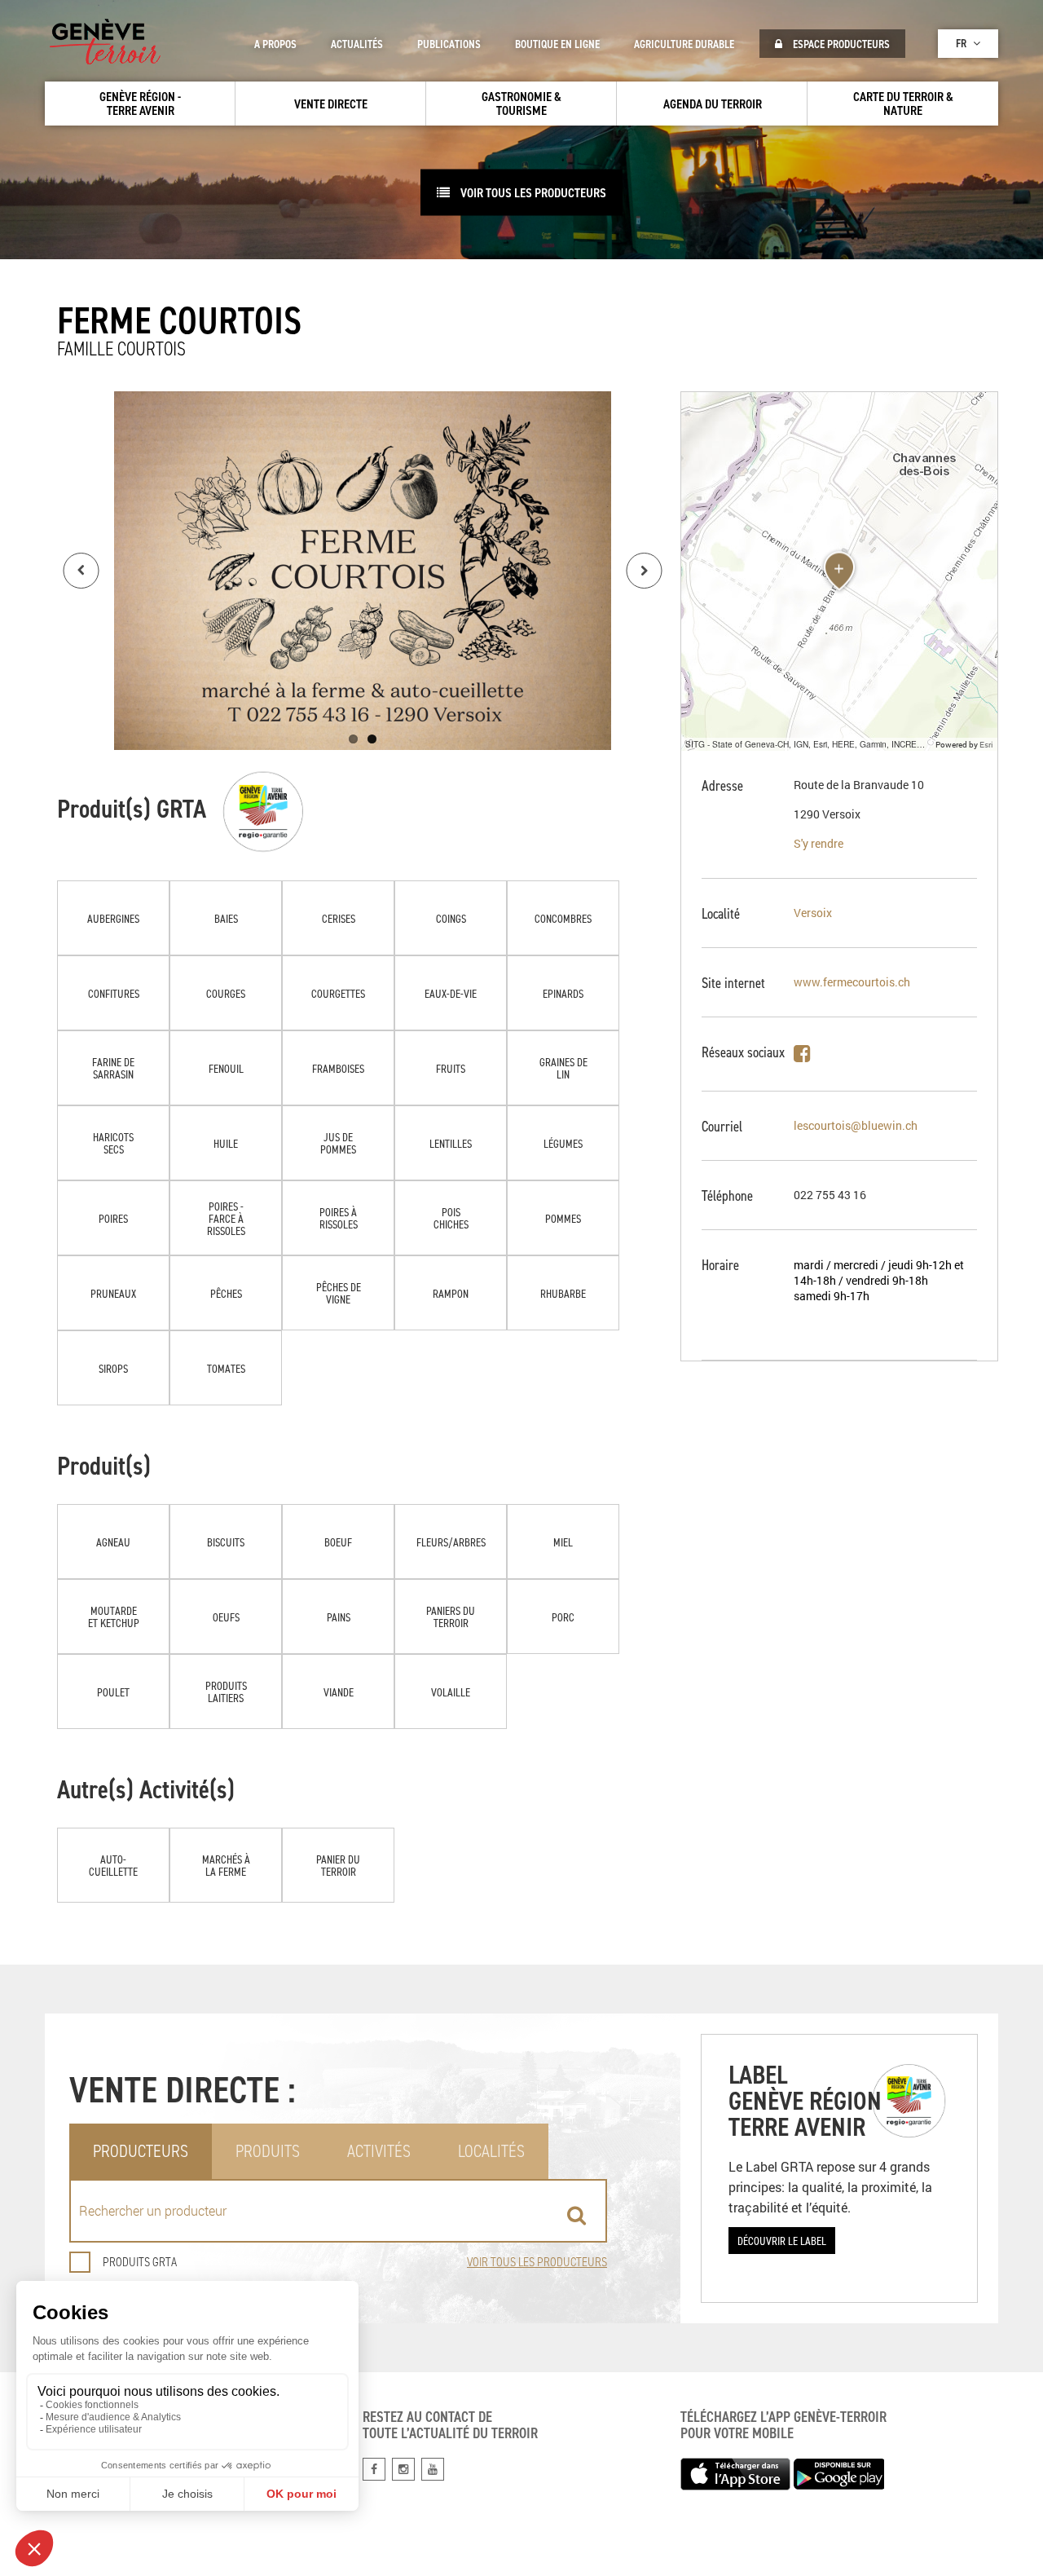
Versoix (813, 913)
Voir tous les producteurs (537, 2262)
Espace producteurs (840, 44)
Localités (491, 2151)
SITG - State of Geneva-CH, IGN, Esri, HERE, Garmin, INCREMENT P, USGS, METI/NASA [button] (808, 744)
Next (645, 571)
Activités (379, 2151)
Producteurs (141, 2151)
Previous (81, 571)
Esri (986, 744)
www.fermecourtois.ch (852, 982)
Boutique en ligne (557, 44)
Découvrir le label (782, 2241)
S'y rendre (819, 843)
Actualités (357, 44)
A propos (275, 44)
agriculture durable (684, 44)
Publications (449, 44)
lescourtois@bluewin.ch (856, 1125)
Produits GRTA (140, 2262)
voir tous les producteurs (532, 192)
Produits (268, 2151)
